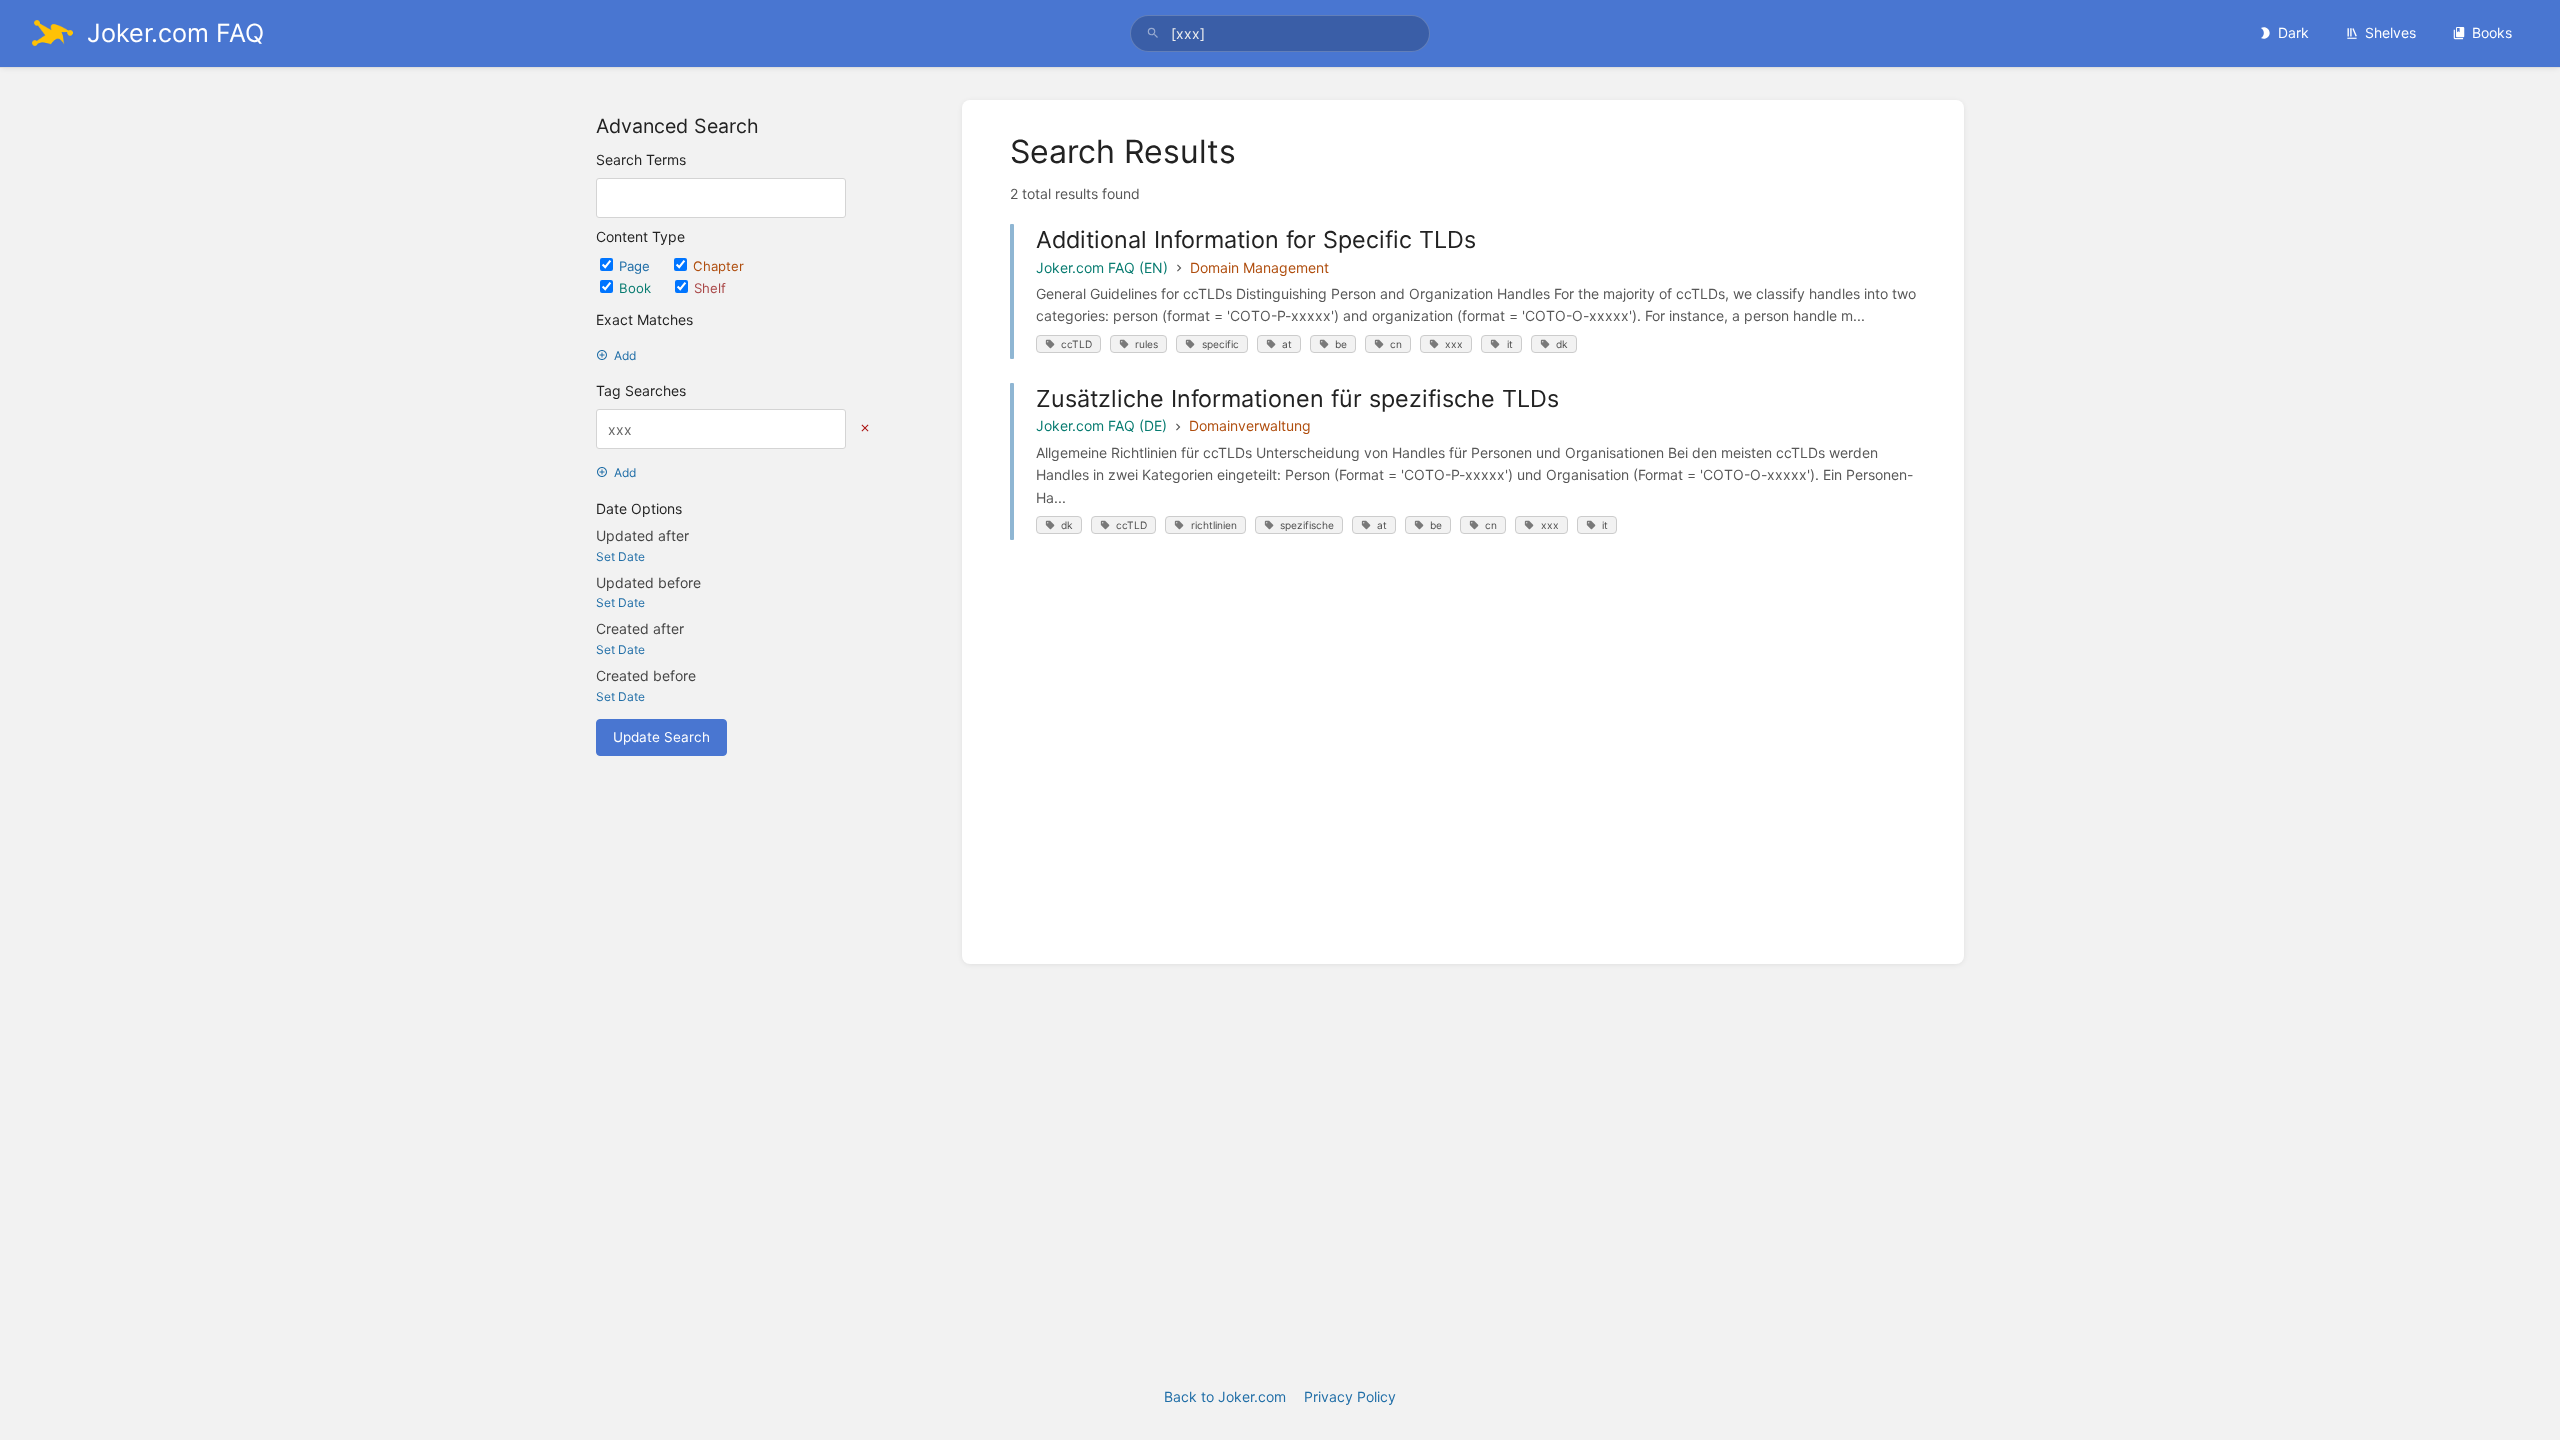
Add (625, 355)
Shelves (2390, 32)
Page (636, 266)
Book (637, 288)
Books (2492, 32)
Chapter (718, 266)
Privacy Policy (1350, 1396)
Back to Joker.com (1225, 1396)
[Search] (1153, 33)
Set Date (620, 556)
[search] (1280, 33)
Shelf (710, 288)
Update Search (661, 737)
